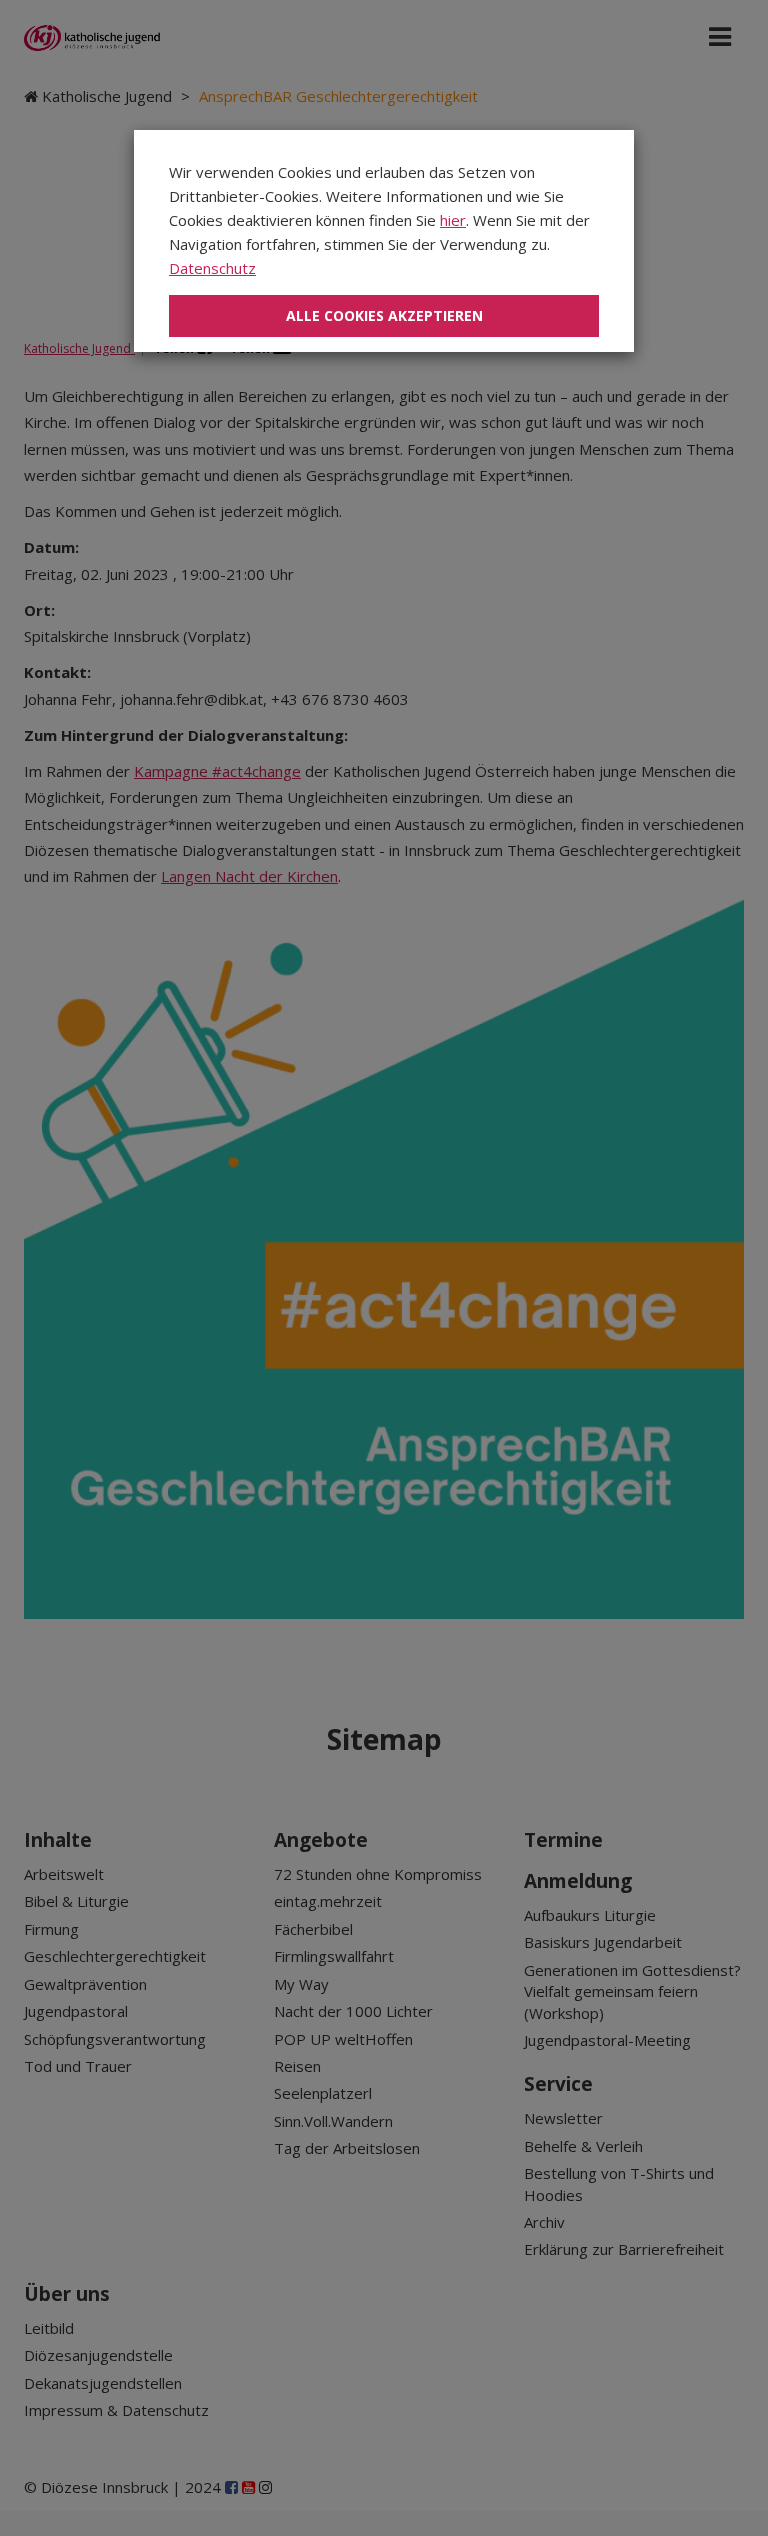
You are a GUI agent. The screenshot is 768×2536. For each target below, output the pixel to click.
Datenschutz (212, 268)
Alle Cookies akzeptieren (384, 315)
